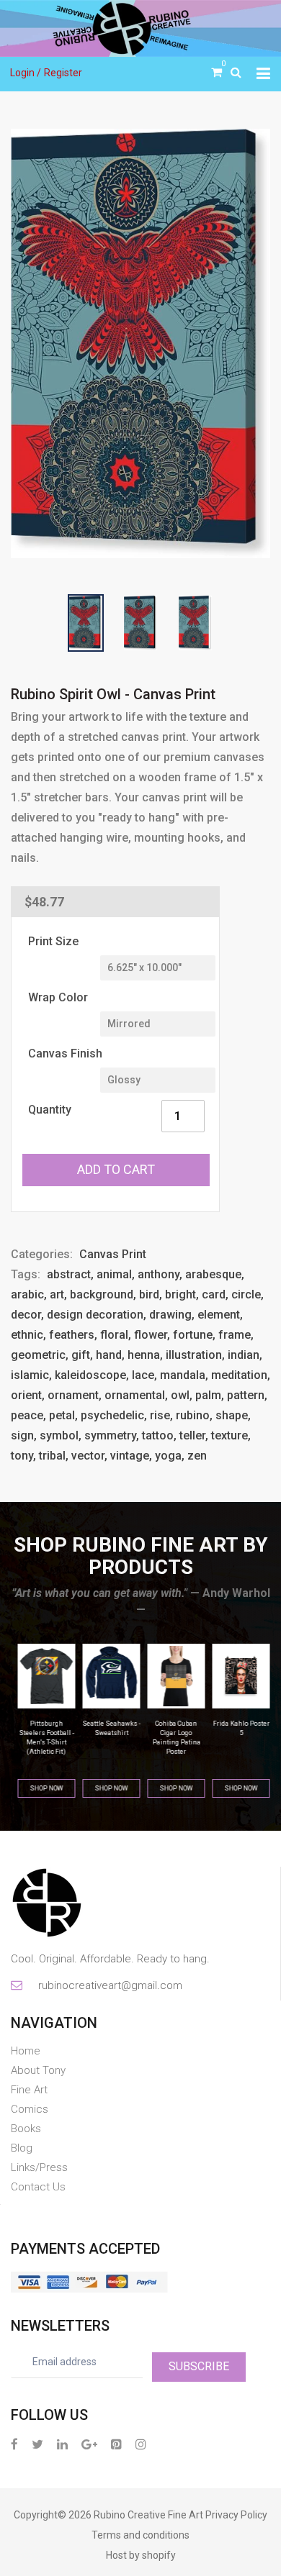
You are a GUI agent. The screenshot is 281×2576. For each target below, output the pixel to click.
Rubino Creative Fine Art (148, 2515)
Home (26, 2051)
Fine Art (29, 2090)
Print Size (53, 941)
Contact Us (38, 2187)
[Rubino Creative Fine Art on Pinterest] (116, 2444)
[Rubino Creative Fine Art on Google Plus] (89, 2444)
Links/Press (39, 2167)
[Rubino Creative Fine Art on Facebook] (14, 2444)
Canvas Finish (65, 1053)
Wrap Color (58, 997)
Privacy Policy (236, 2515)
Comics (30, 2109)
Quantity (50, 1110)
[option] (140, 343)
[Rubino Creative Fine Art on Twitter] (37, 2444)
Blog (22, 2148)
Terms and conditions (140, 2535)
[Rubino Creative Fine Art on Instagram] (141, 2444)
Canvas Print (113, 1254)
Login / (26, 73)
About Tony (38, 2070)
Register (63, 73)
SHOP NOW (43, 1788)
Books (26, 2129)
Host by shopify (141, 2555)
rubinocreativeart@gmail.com (109, 1985)
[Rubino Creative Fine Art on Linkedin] (62, 2444)
